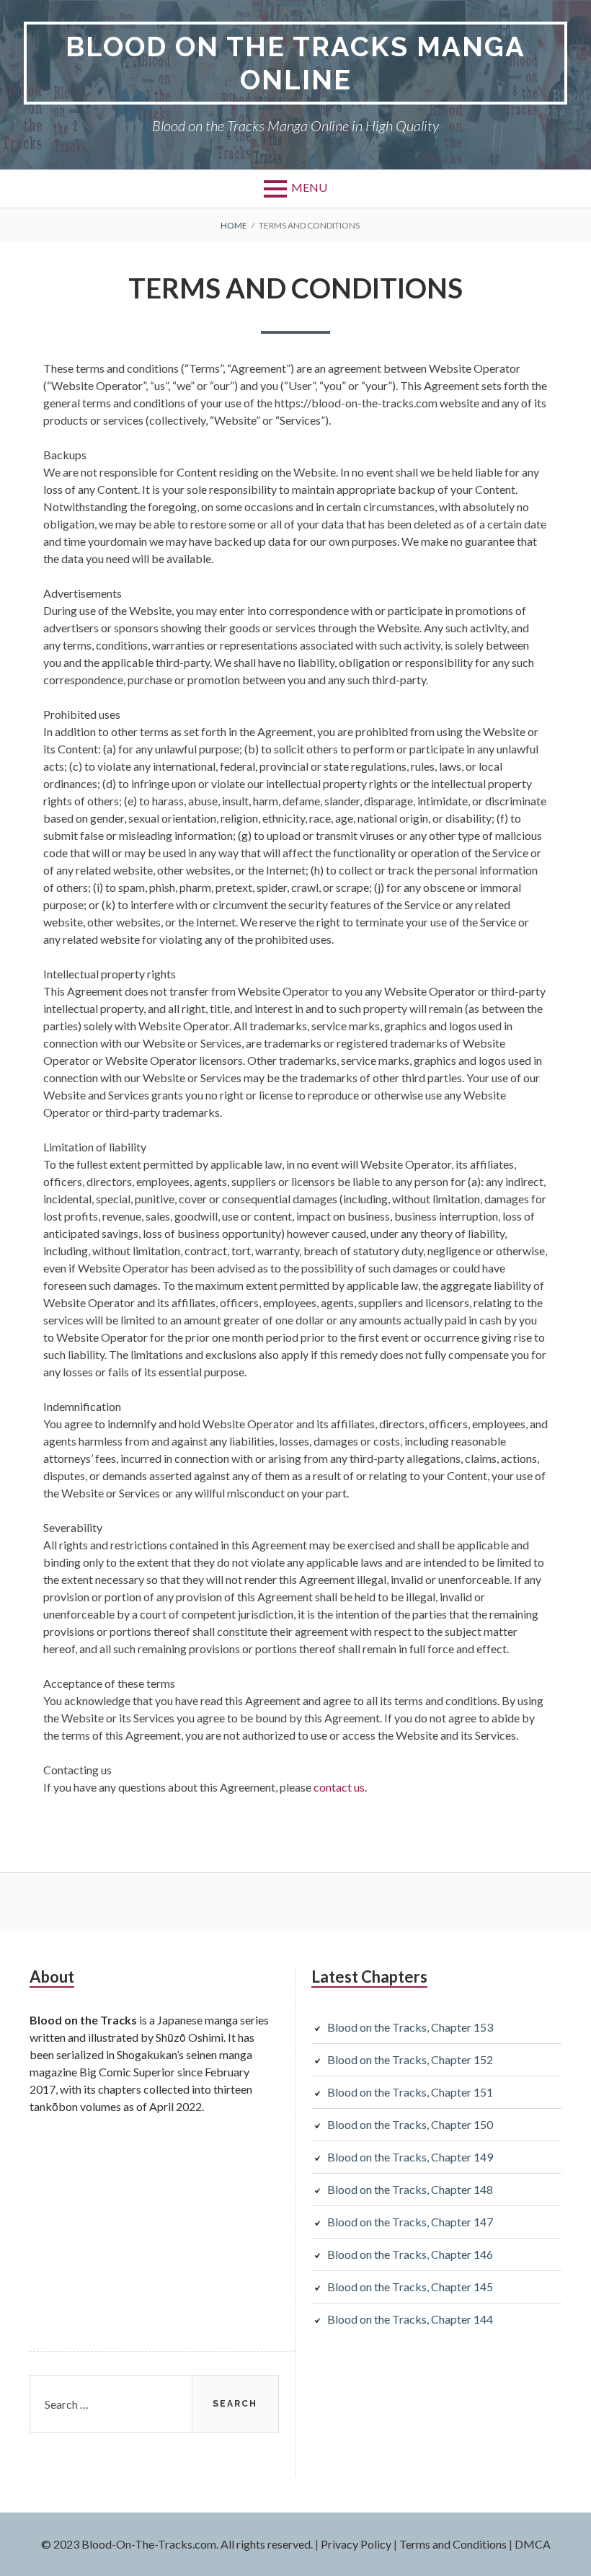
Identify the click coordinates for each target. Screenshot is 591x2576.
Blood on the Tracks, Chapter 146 (410, 2254)
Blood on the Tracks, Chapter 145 (410, 2287)
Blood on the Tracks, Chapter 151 (410, 2092)
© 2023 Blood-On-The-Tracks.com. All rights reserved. (177, 2544)
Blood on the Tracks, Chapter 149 (410, 2157)
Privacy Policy (356, 2544)
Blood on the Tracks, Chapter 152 (410, 2059)
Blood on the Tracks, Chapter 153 (410, 2027)
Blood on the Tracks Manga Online (295, 63)
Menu (309, 187)
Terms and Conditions (453, 2544)
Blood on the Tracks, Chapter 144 (410, 2319)
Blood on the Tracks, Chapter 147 (410, 2222)
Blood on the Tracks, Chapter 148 (410, 2189)
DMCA (533, 2544)
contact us (339, 1787)
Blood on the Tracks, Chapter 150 (410, 2124)
